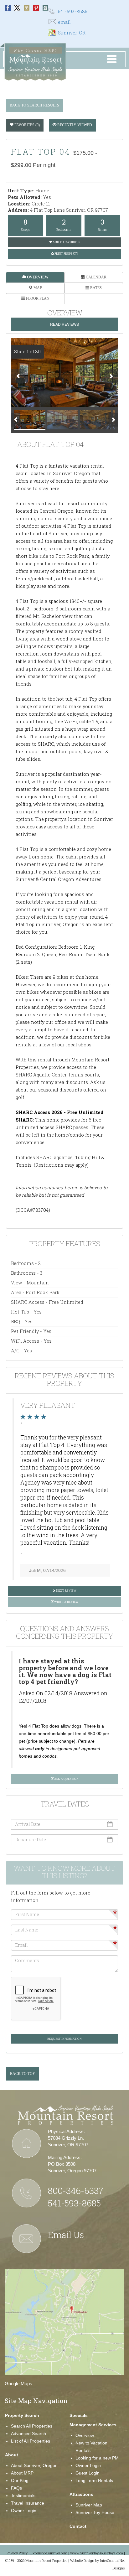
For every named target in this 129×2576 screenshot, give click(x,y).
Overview (37, 277)
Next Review (66, 1591)
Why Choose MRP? (36, 51)
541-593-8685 (73, 11)
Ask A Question (66, 1779)
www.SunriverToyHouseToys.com (97, 2553)
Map (37, 288)
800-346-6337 (76, 2191)
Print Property (66, 254)
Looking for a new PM (97, 2458)
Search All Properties (32, 2426)
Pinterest (36, 8)
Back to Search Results (34, 105)
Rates (95, 288)
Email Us (66, 2235)
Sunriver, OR (72, 33)
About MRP (22, 2473)
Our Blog (20, 2480)
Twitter (17, 8)
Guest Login (88, 2473)
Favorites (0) (27, 125)
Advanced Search (28, 2433)
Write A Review (66, 1602)
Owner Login (24, 2511)
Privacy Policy (17, 2553)
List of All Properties (31, 2441)
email (64, 22)
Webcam (45, 8)
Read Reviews (64, 324)
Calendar (96, 277)
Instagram (27, 8)
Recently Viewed (74, 125)
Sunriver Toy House (95, 2512)
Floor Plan (37, 298)
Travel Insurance (28, 2503)
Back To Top (22, 2074)
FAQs (16, 2488)
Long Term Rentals (94, 2480)
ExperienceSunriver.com (49, 2553)
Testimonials (23, 2496)
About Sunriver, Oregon (34, 2465)
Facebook (8, 8)
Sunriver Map (89, 2505)
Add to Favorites (66, 242)
